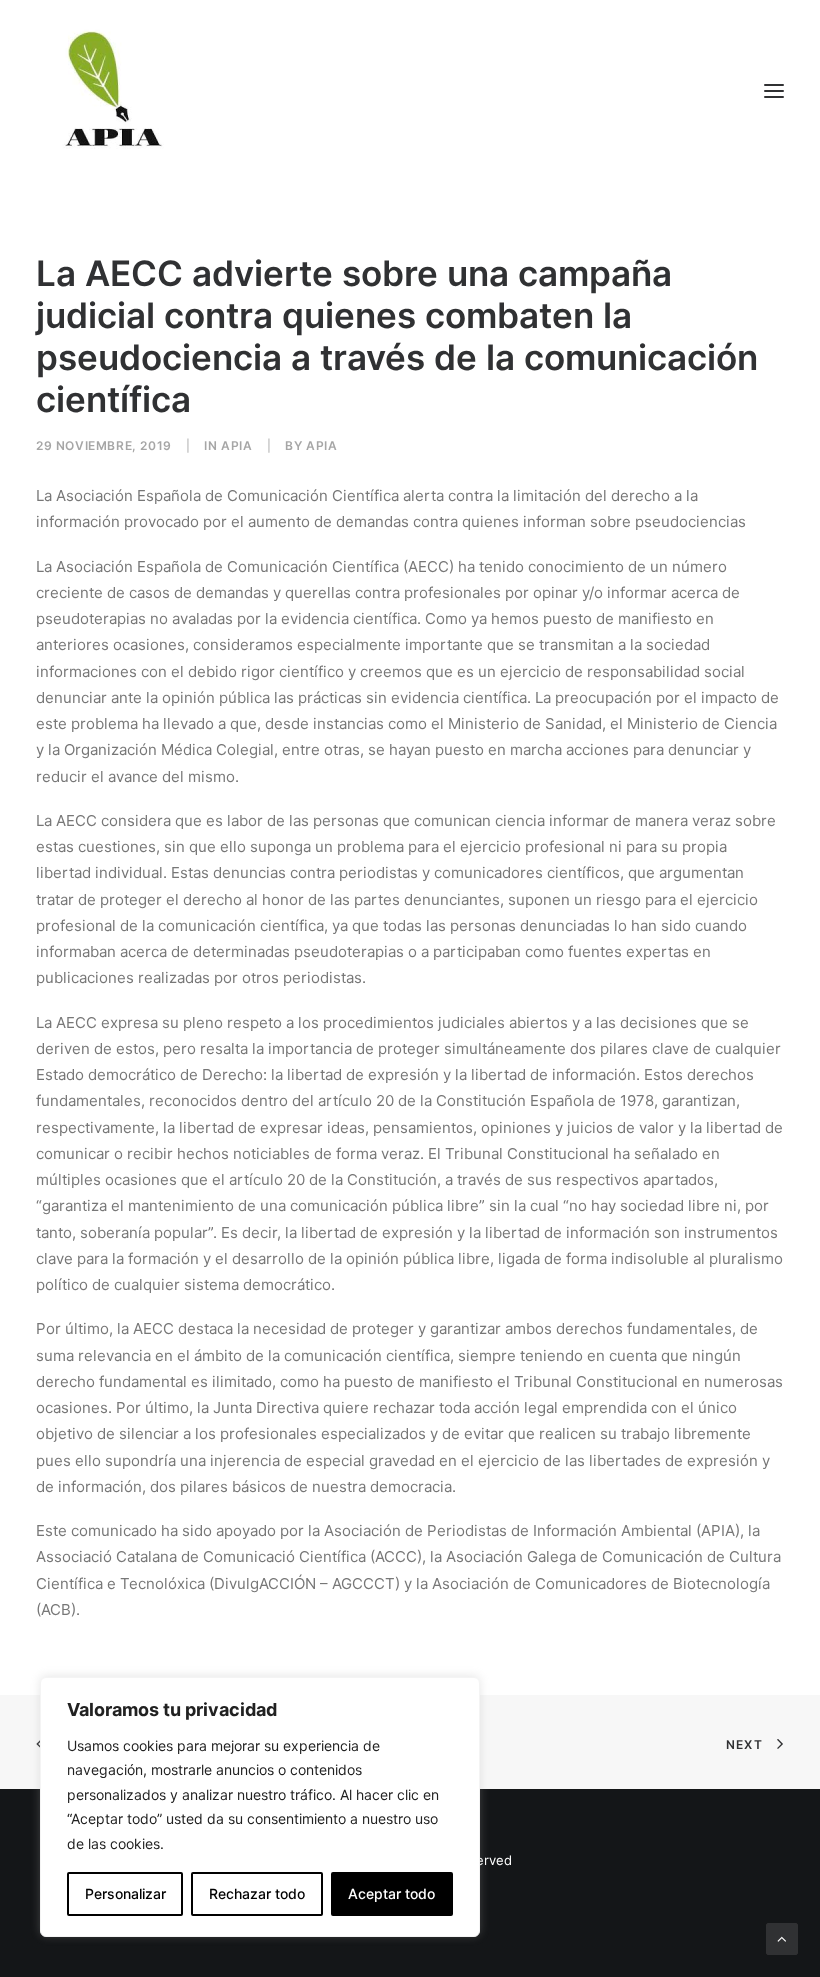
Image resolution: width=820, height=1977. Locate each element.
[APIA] (111, 90)
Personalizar (125, 1893)
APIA (236, 445)
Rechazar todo (257, 1893)
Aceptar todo (391, 1893)
